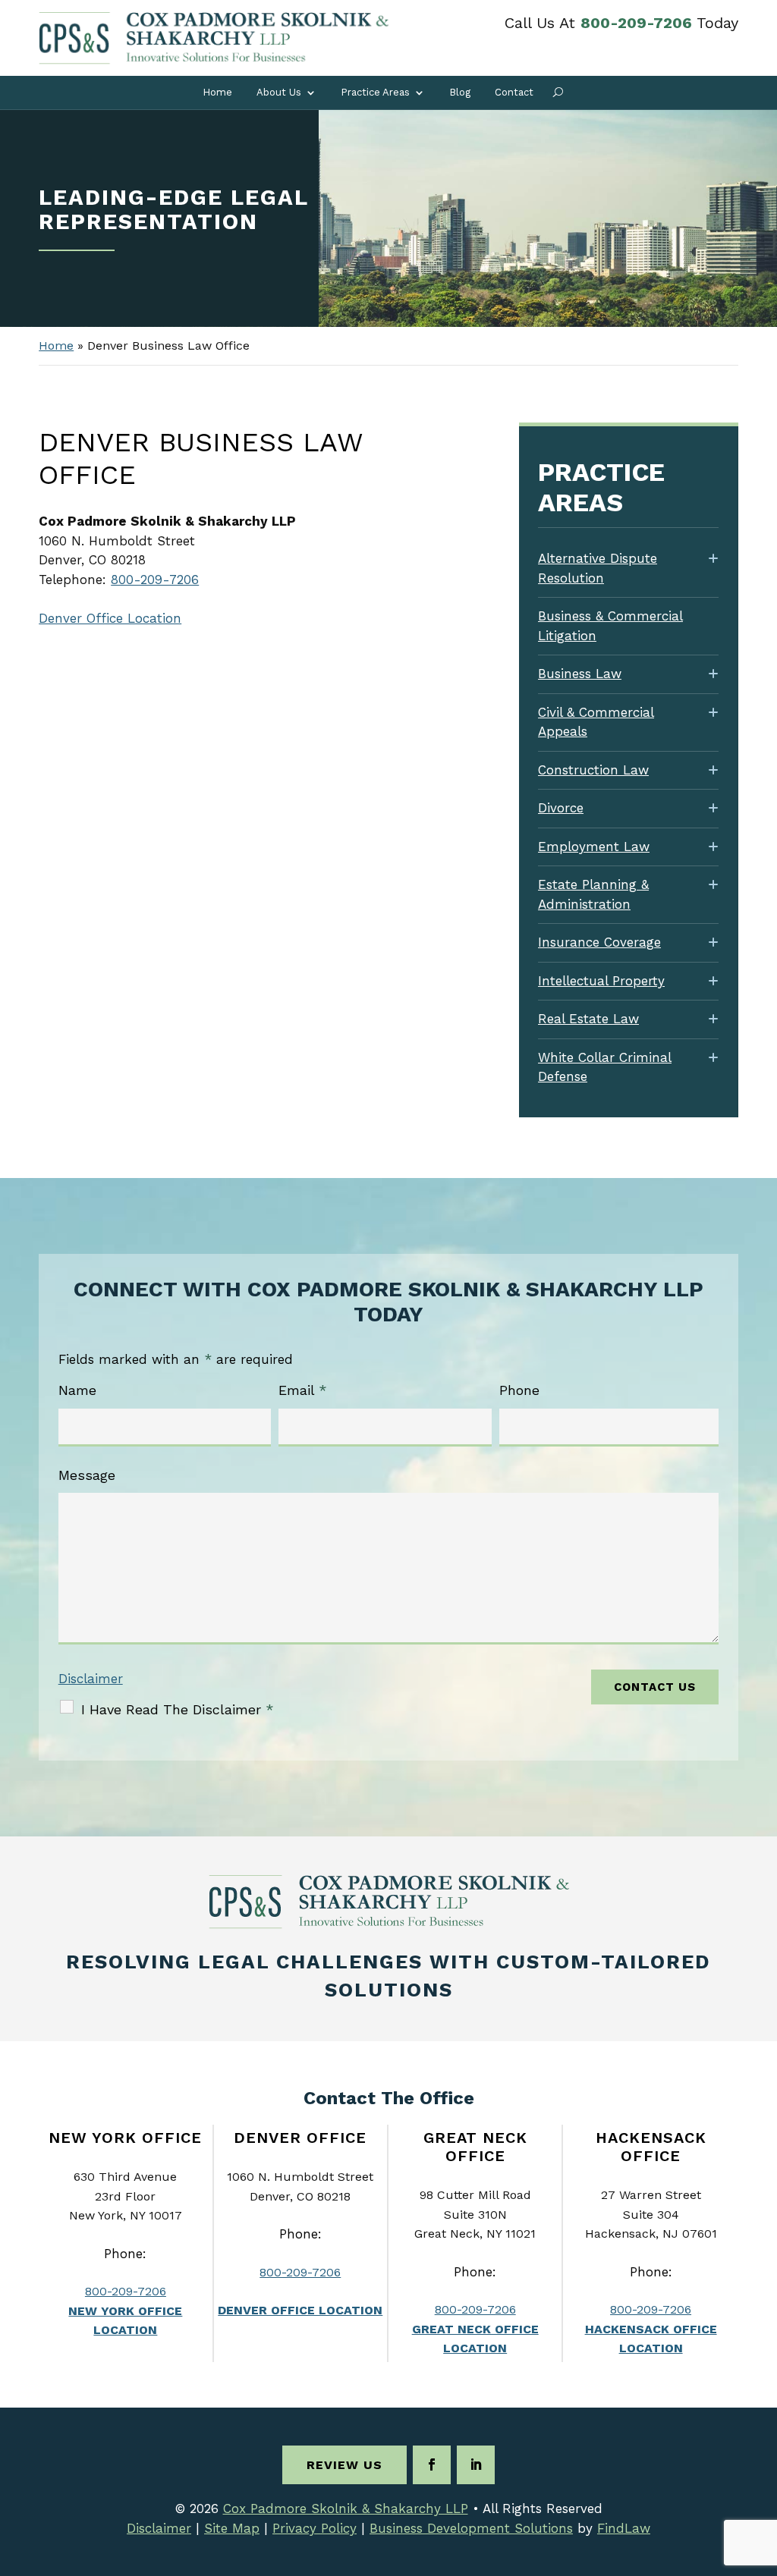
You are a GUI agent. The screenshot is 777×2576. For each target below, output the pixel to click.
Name (77, 1390)
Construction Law (593, 770)
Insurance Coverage (599, 942)
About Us (279, 92)
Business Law (580, 674)
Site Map (232, 2528)
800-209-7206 (636, 23)
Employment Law (594, 847)
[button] (762, 2466)
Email (303, 1390)
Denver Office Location (110, 618)
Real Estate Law (588, 1019)
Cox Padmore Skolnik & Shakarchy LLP (346, 2508)
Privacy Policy (315, 2528)
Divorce (561, 808)
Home (217, 92)
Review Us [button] (344, 2465)
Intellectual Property (601, 981)
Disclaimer (91, 1679)
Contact (514, 92)
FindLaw (624, 2528)
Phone (519, 1390)
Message (87, 1475)
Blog (460, 92)
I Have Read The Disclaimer (178, 1709)
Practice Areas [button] (375, 92)
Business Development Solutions (471, 2528)
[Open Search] (558, 93)
